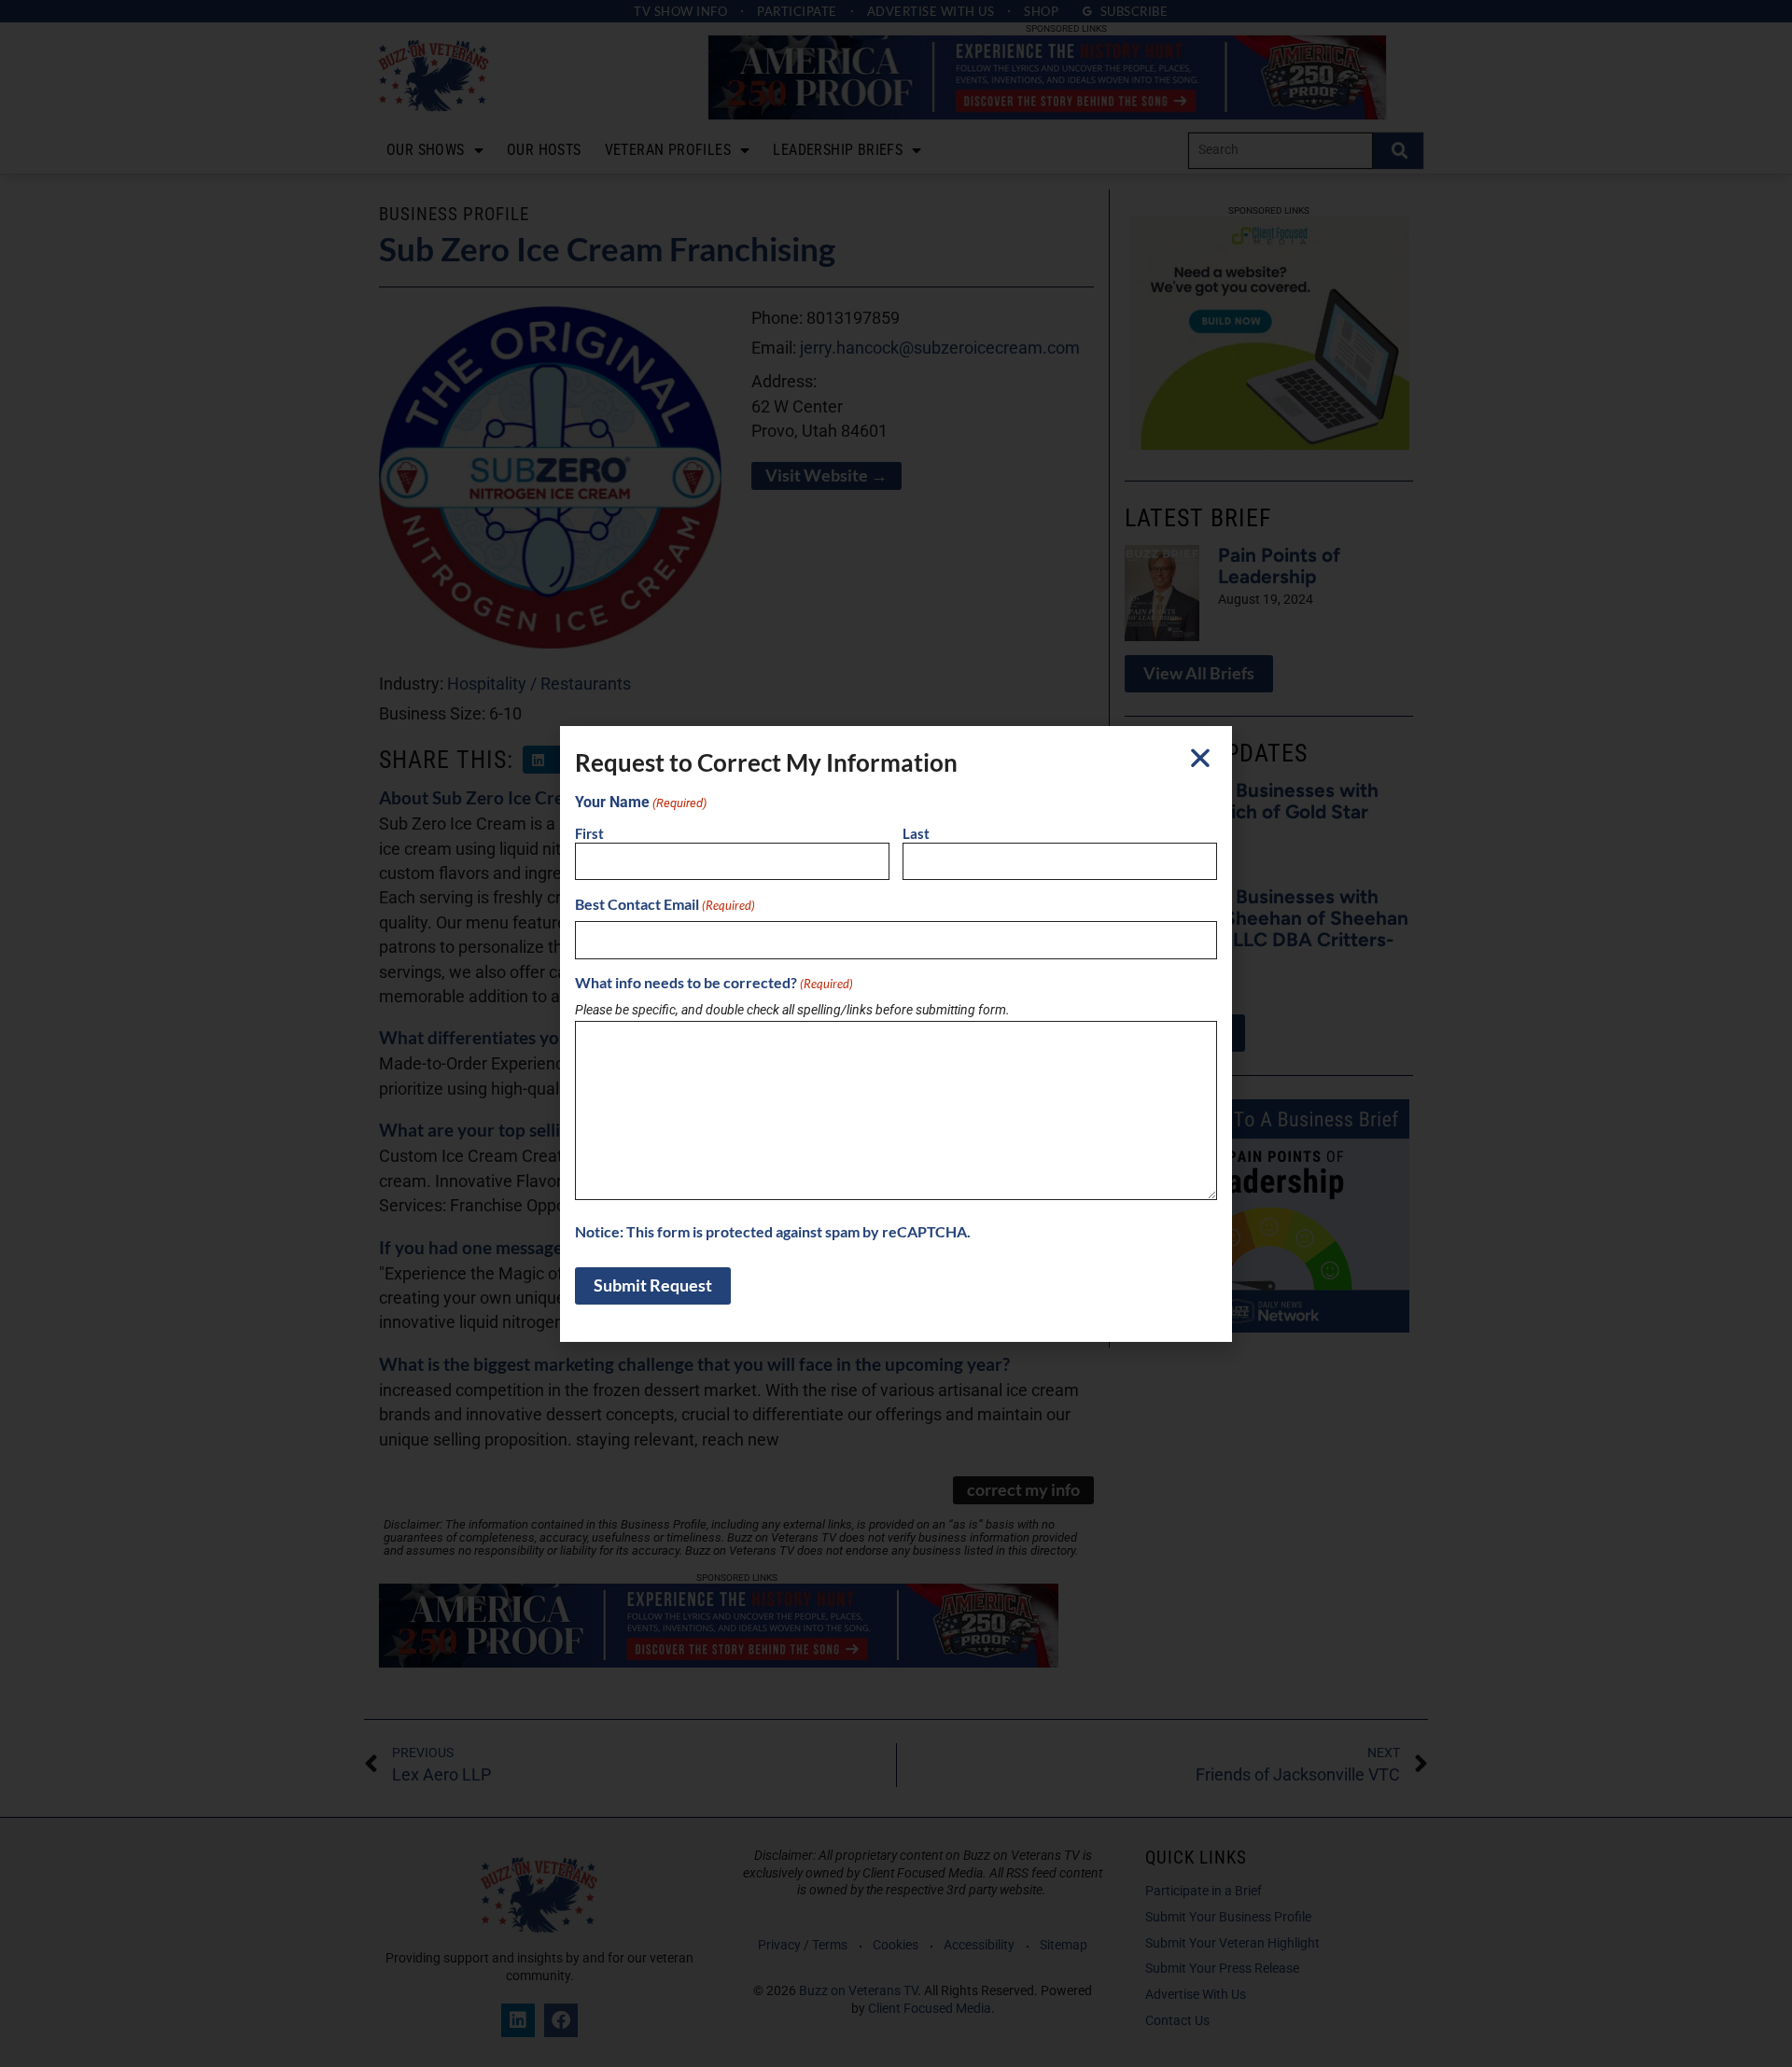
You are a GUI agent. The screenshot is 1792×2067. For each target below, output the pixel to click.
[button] (1200, 758)
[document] (896, 1033)
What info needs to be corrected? (714, 983)
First (589, 833)
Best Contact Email (665, 904)
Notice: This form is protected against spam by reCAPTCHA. (773, 1232)
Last (916, 833)
